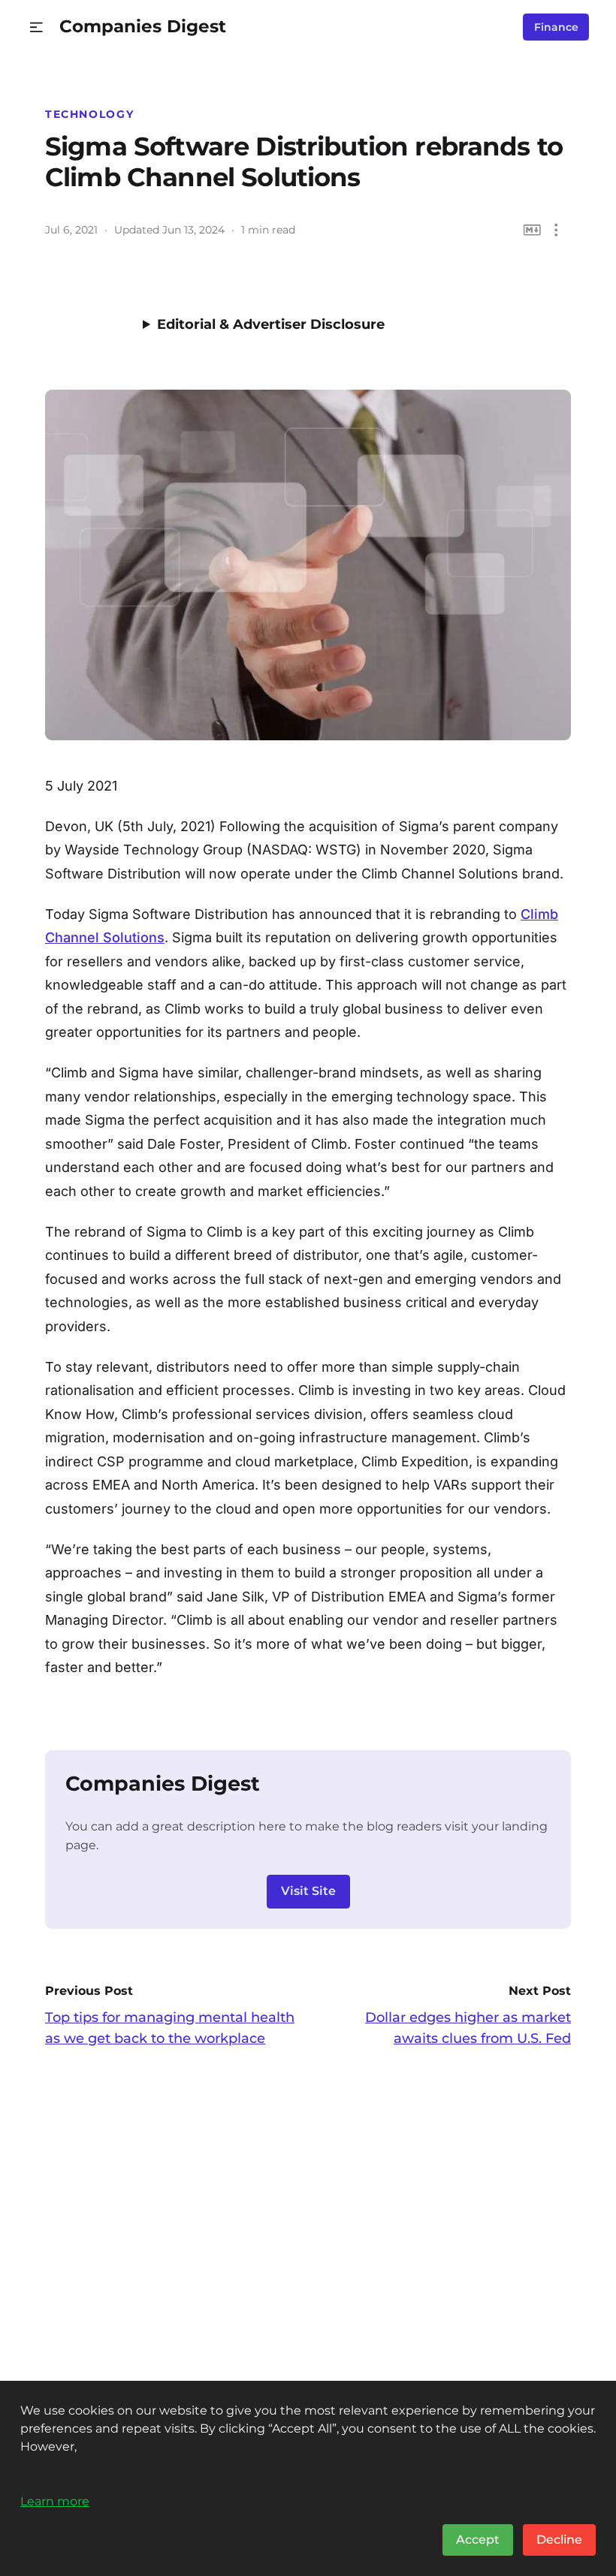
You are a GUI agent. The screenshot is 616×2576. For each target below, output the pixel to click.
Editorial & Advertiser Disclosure (271, 324)
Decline (559, 2540)
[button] (36, 27)
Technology (89, 114)
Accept (478, 2540)
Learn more (55, 2501)
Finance (556, 27)
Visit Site (308, 1891)
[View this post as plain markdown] (532, 230)
